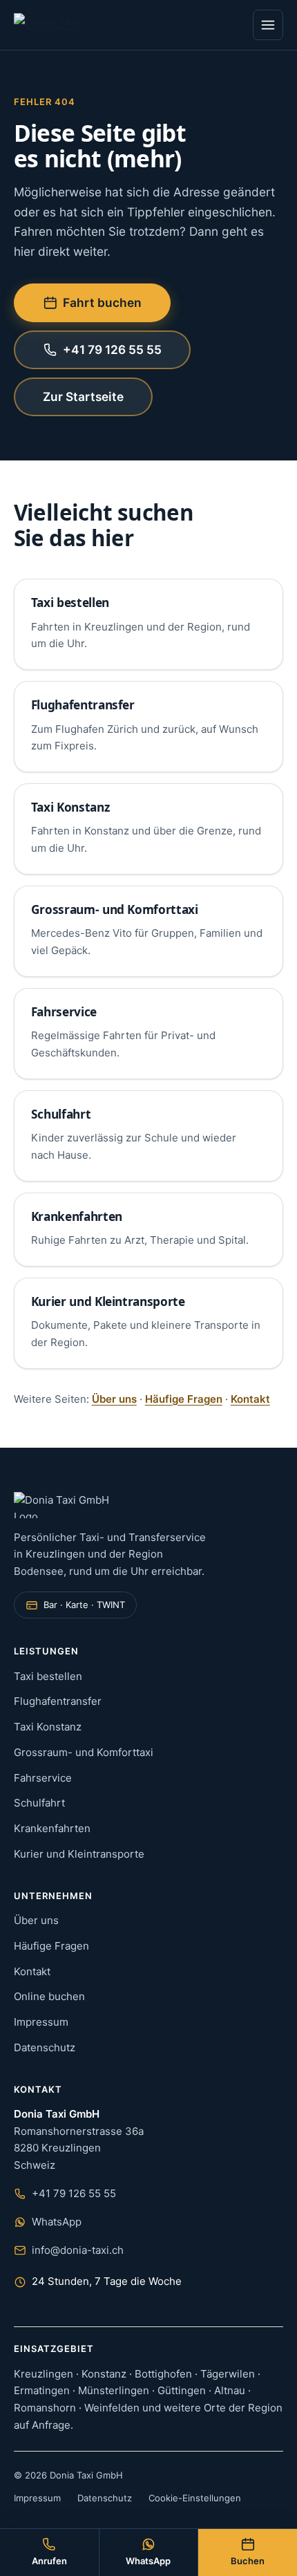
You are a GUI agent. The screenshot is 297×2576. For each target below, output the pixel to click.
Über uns (114, 1399)
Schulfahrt (61, 1114)
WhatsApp (57, 2222)
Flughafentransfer (83, 705)
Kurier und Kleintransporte (108, 1301)
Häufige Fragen (184, 1399)
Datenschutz (45, 2047)
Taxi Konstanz (70, 807)
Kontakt (250, 1399)
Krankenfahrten (77, 1216)
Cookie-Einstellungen (195, 2498)
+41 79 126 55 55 (112, 349)
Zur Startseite (83, 396)
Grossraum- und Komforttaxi (115, 909)
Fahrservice (64, 1012)
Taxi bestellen (70, 603)
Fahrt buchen (102, 302)
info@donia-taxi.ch (78, 2250)
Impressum (41, 2022)
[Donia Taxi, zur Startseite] (57, 25)
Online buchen (49, 1996)
